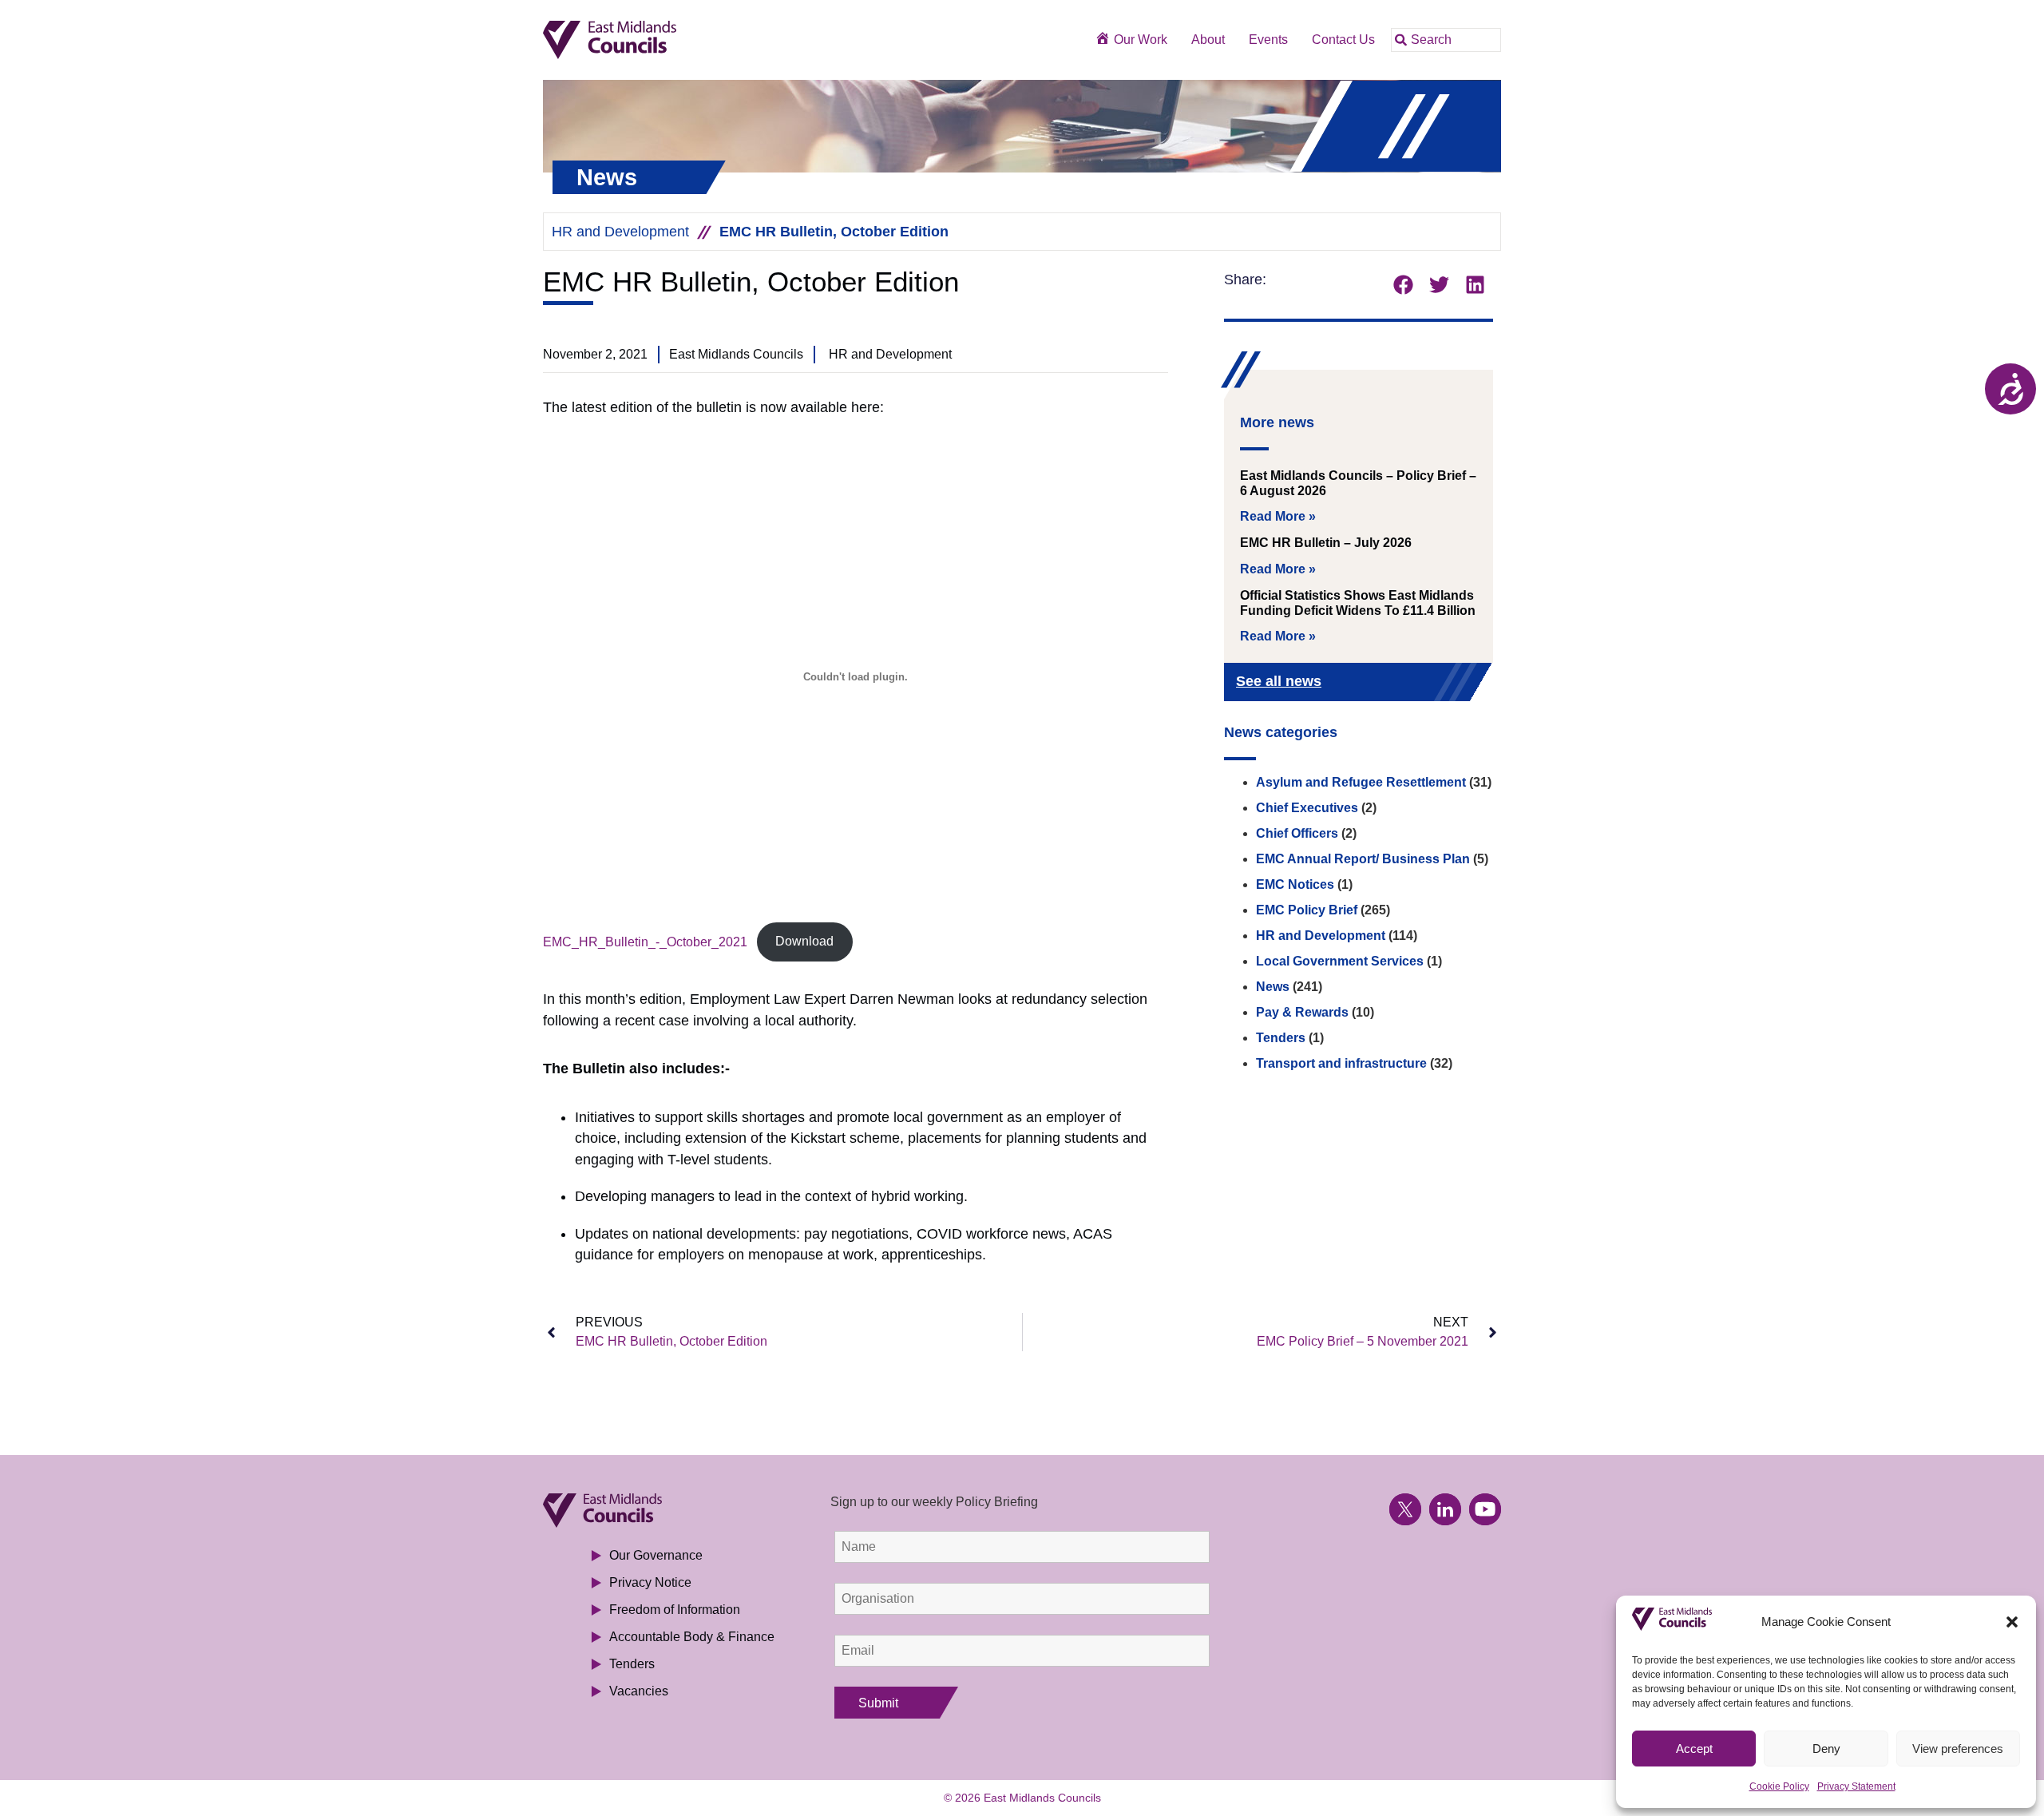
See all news (1279, 681)
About (1208, 40)
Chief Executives (1307, 808)
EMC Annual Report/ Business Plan (1363, 859)
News (1273, 987)
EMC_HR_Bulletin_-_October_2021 (645, 941)
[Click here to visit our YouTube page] (1485, 1509)
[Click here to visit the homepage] (664, 1511)
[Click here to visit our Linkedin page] (1445, 1509)
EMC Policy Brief (1307, 910)
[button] (2012, 1622)
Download (804, 941)
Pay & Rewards (1302, 1012)
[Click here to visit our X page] (1405, 1509)
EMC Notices (1295, 884)
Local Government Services (1340, 961)
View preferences (1958, 1749)
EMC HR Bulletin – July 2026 (1326, 543)
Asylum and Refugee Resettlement (1361, 782)
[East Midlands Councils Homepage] (664, 40)
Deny (1826, 1749)
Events (1268, 40)
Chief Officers (1297, 833)
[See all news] (1455, 683)
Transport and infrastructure (1341, 1063)
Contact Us (1343, 40)
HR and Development (620, 232)
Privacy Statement (1856, 1786)
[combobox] (1446, 40)
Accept (1694, 1749)
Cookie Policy (1779, 1786)
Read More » (1278, 516)
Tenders (1281, 1038)
